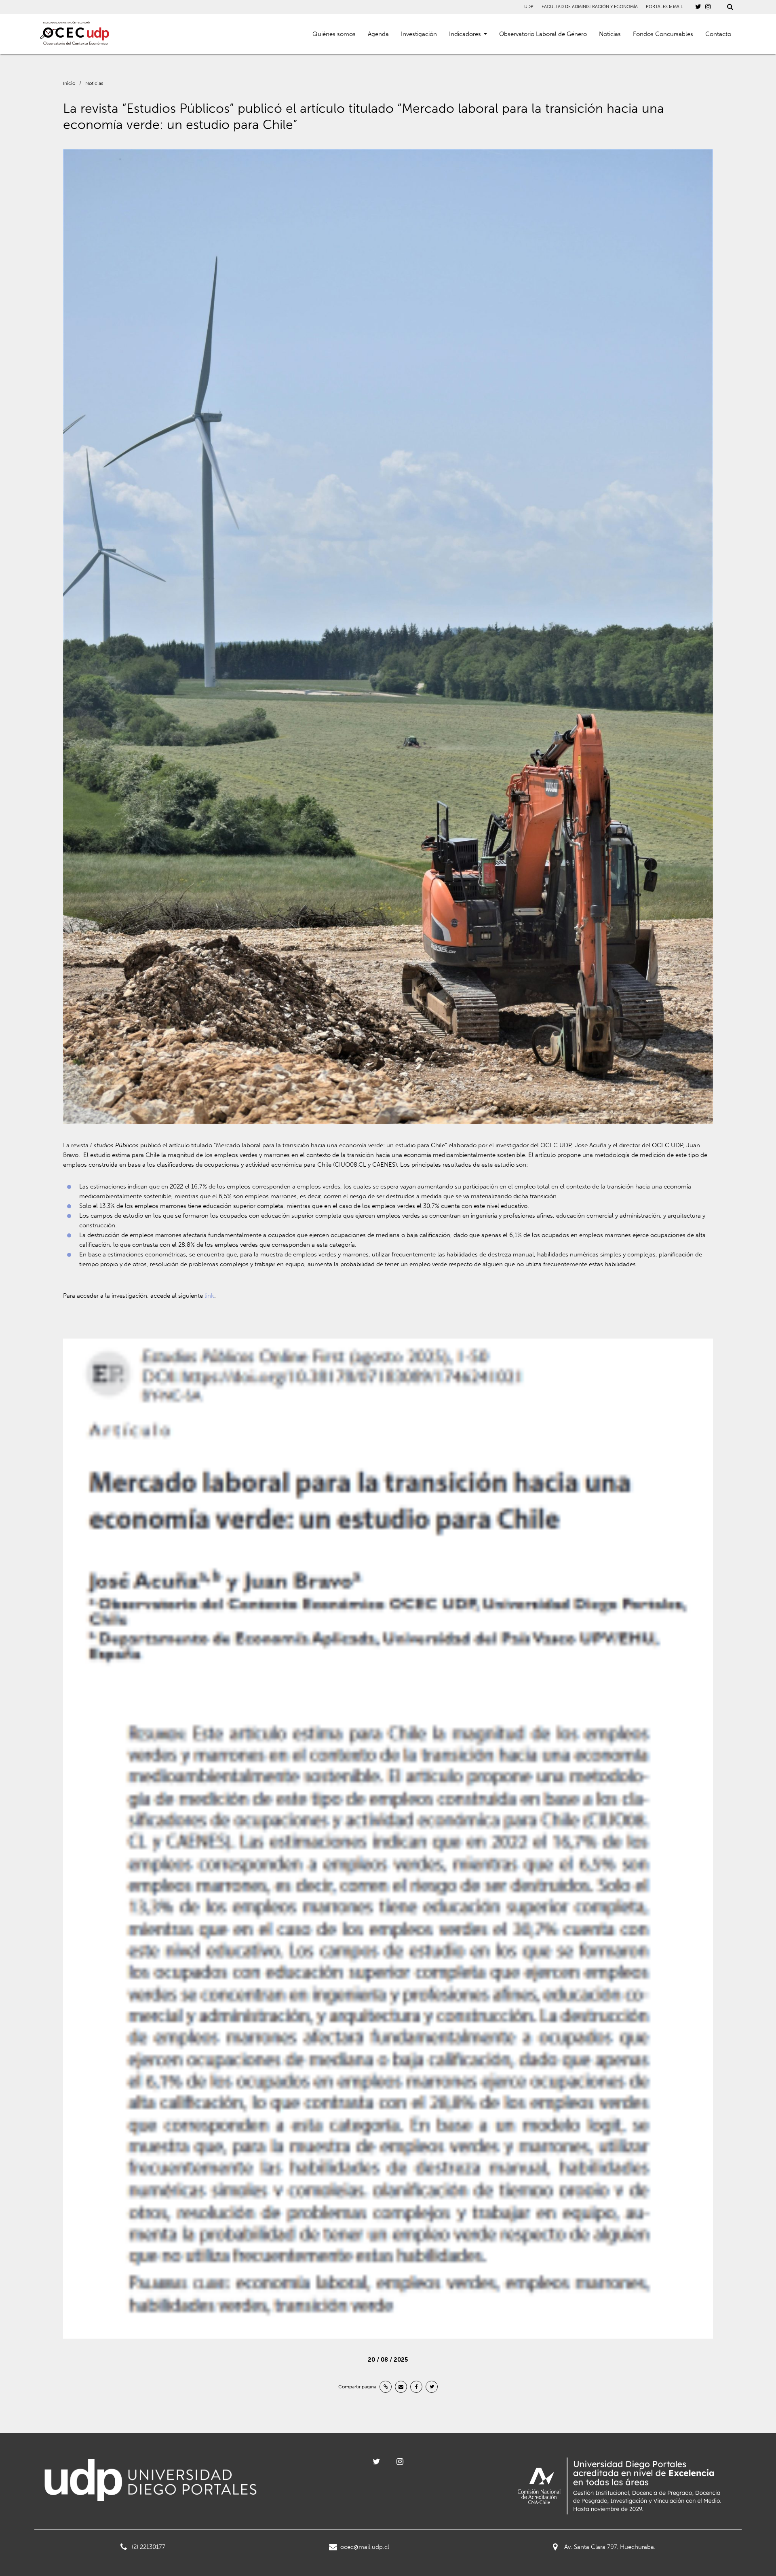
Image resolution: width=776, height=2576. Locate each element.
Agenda (378, 34)
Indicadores (465, 34)
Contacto (718, 34)
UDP (529, 7)
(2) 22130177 (149, 2547)
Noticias (610, 34)
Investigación (419, 34)
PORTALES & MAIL (664, 7)
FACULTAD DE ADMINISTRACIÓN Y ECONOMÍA (590, 7)
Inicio (69, 83)
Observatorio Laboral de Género (543, 34)
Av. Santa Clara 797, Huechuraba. (610, 2547)
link (209, 1296)
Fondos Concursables (663, 34)
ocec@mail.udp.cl (365, 2547)
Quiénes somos (334, 34)
